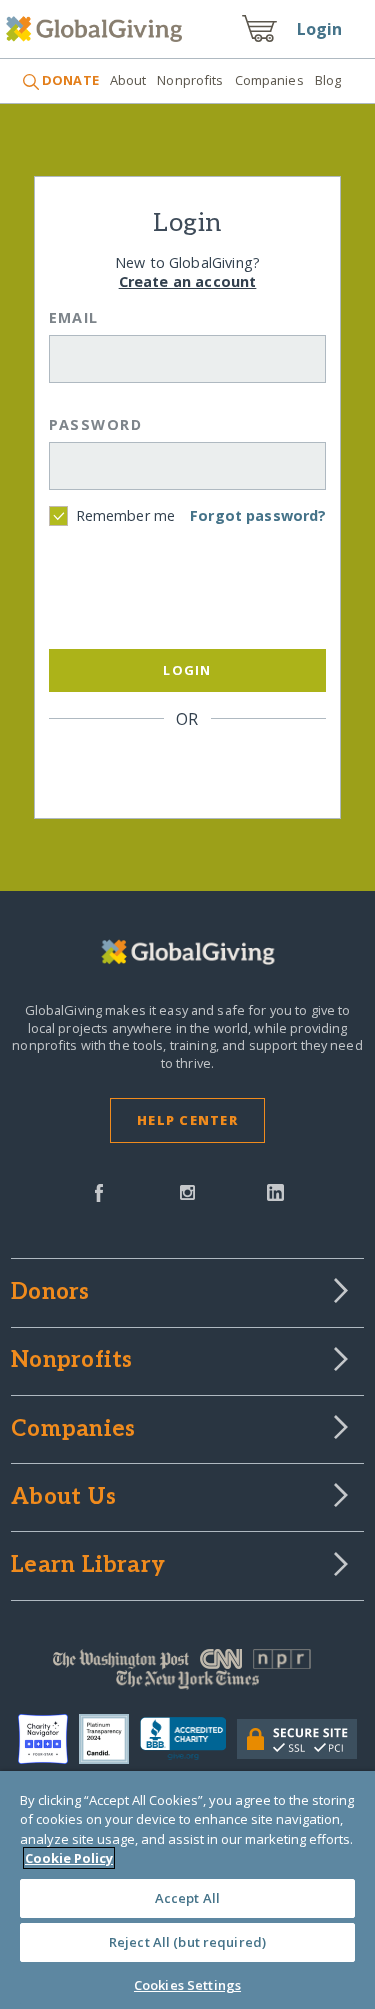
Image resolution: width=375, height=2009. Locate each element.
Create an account (188, 281)
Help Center (187, 1120)
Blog (328, 80)
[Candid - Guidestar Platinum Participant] (109, 1739)
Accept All (187, 1898)
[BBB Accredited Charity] (188, 1739)
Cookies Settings (187, 1985)
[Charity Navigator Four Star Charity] (48, 1739)
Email (74, 317)
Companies (269, 80)
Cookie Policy (69, 1858)
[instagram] (187, 1191)
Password (96, 424)
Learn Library (88, 1566)
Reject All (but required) (187, 1942)
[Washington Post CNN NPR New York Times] (187, 1674)
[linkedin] (275, 1191)
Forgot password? (258, 515)
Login (320, 29)
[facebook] (99, 1191)
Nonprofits (190, 80)
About (128, 80)
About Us (63, 1498)
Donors (50, 1293)
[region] (187, 1890)
